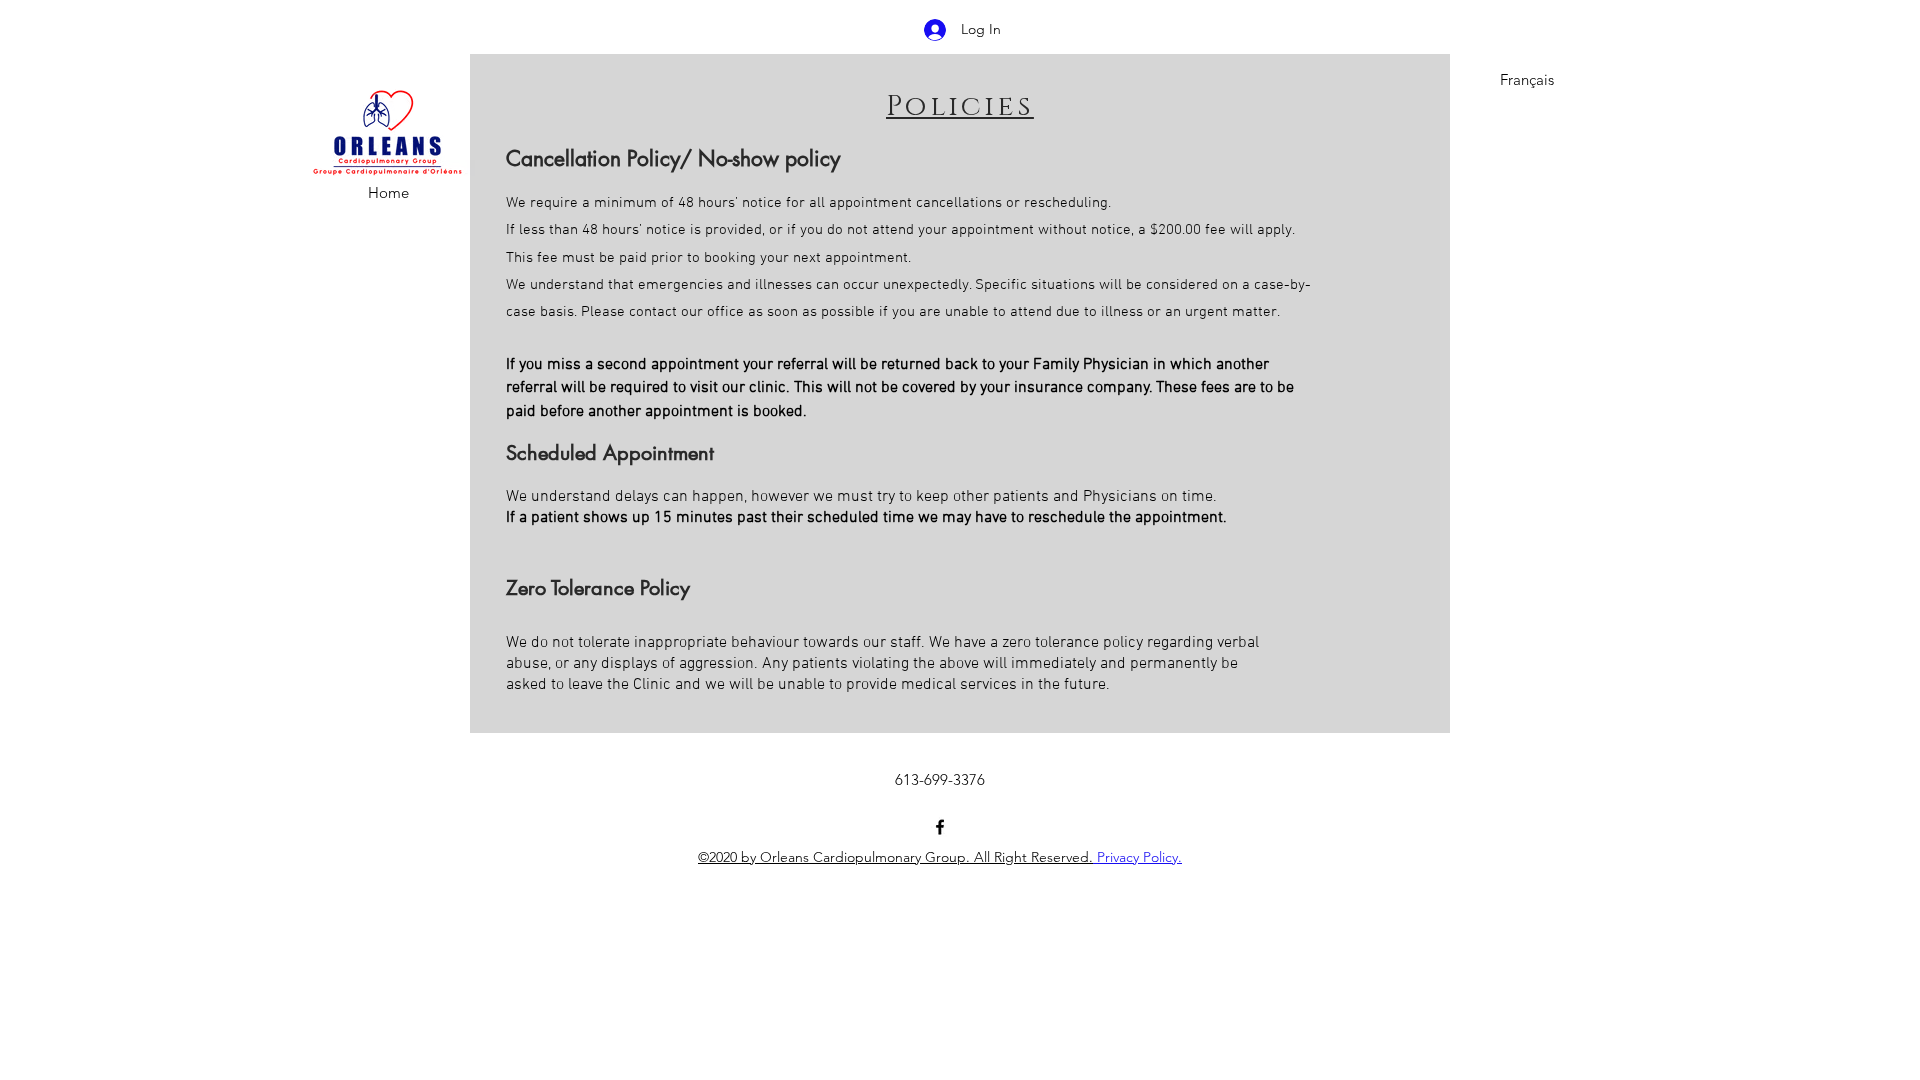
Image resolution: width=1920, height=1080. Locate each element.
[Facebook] (940, 827)
